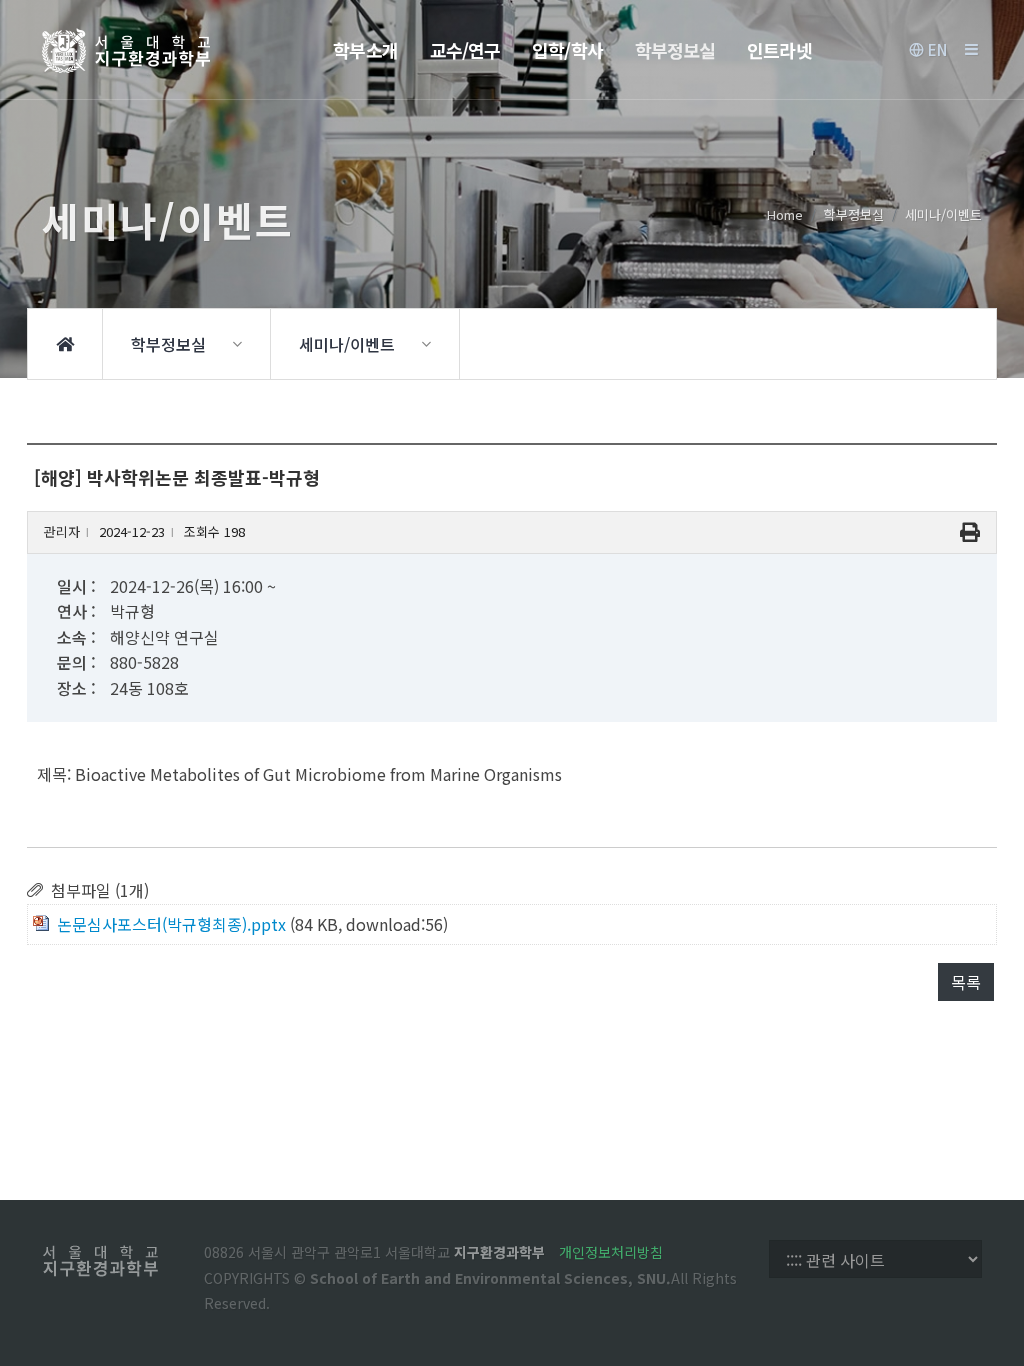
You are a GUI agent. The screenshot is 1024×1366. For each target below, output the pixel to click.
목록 (966, 982)
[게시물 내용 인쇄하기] (970, 532)
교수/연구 (465, 50)
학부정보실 (675, 50)
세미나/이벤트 (943, 214)
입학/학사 (567, 50)
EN (935, 49)
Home (785, 214)
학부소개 (365, 50)
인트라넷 (779, 50)
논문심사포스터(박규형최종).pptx (171, 924)
